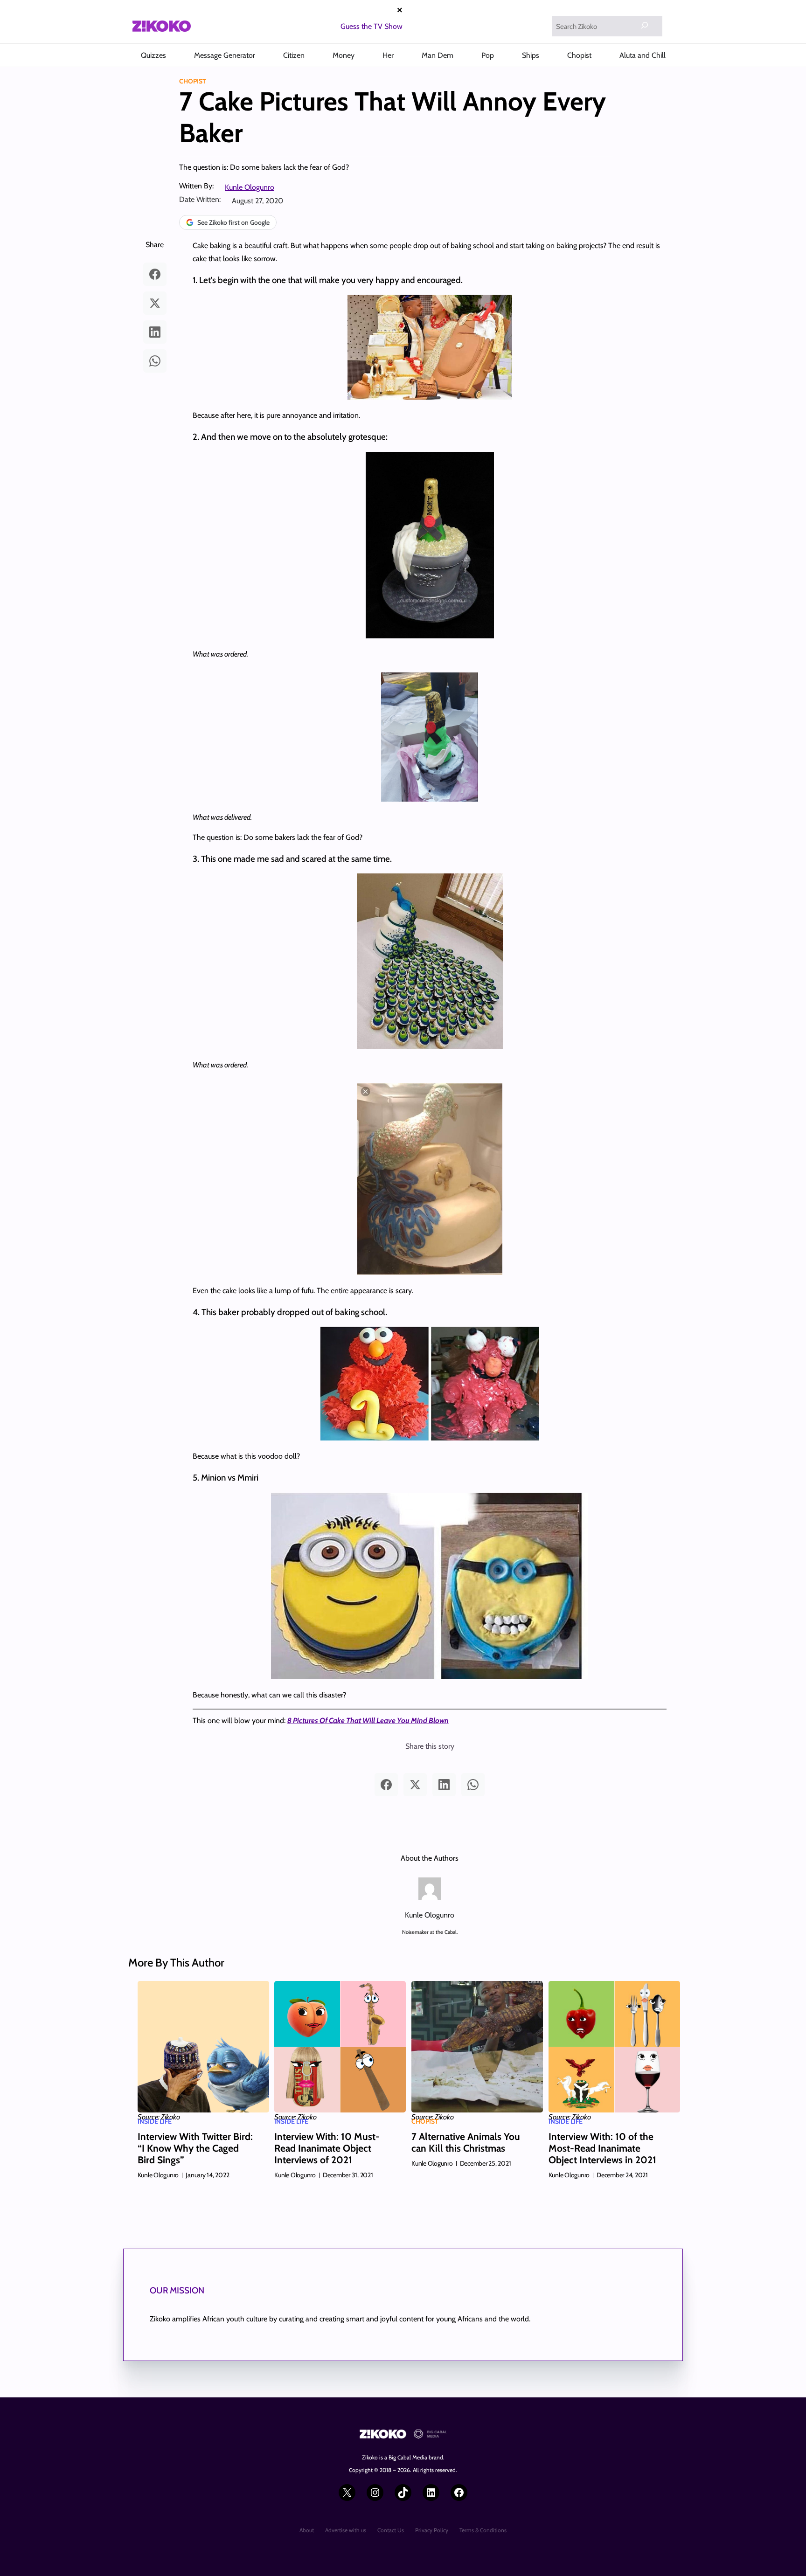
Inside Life (155, 2121)
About (307, 2530)
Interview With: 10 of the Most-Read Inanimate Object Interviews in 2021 (602, 2148)
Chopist (193, 81)
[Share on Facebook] (155, 274)
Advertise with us (346, 2530)
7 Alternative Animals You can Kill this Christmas (466, 2142)
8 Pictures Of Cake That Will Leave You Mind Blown (368, 1721)
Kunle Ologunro (250, 187)
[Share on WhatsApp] (155, 361)
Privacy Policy (432, 2530)
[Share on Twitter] (155, 303)
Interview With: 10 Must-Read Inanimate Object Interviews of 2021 (327, 2148)
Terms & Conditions (483, 2530)
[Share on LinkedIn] (155, 332)
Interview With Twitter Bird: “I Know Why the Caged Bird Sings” (195, 2148)
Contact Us (391, 2530)
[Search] (645, 25)
